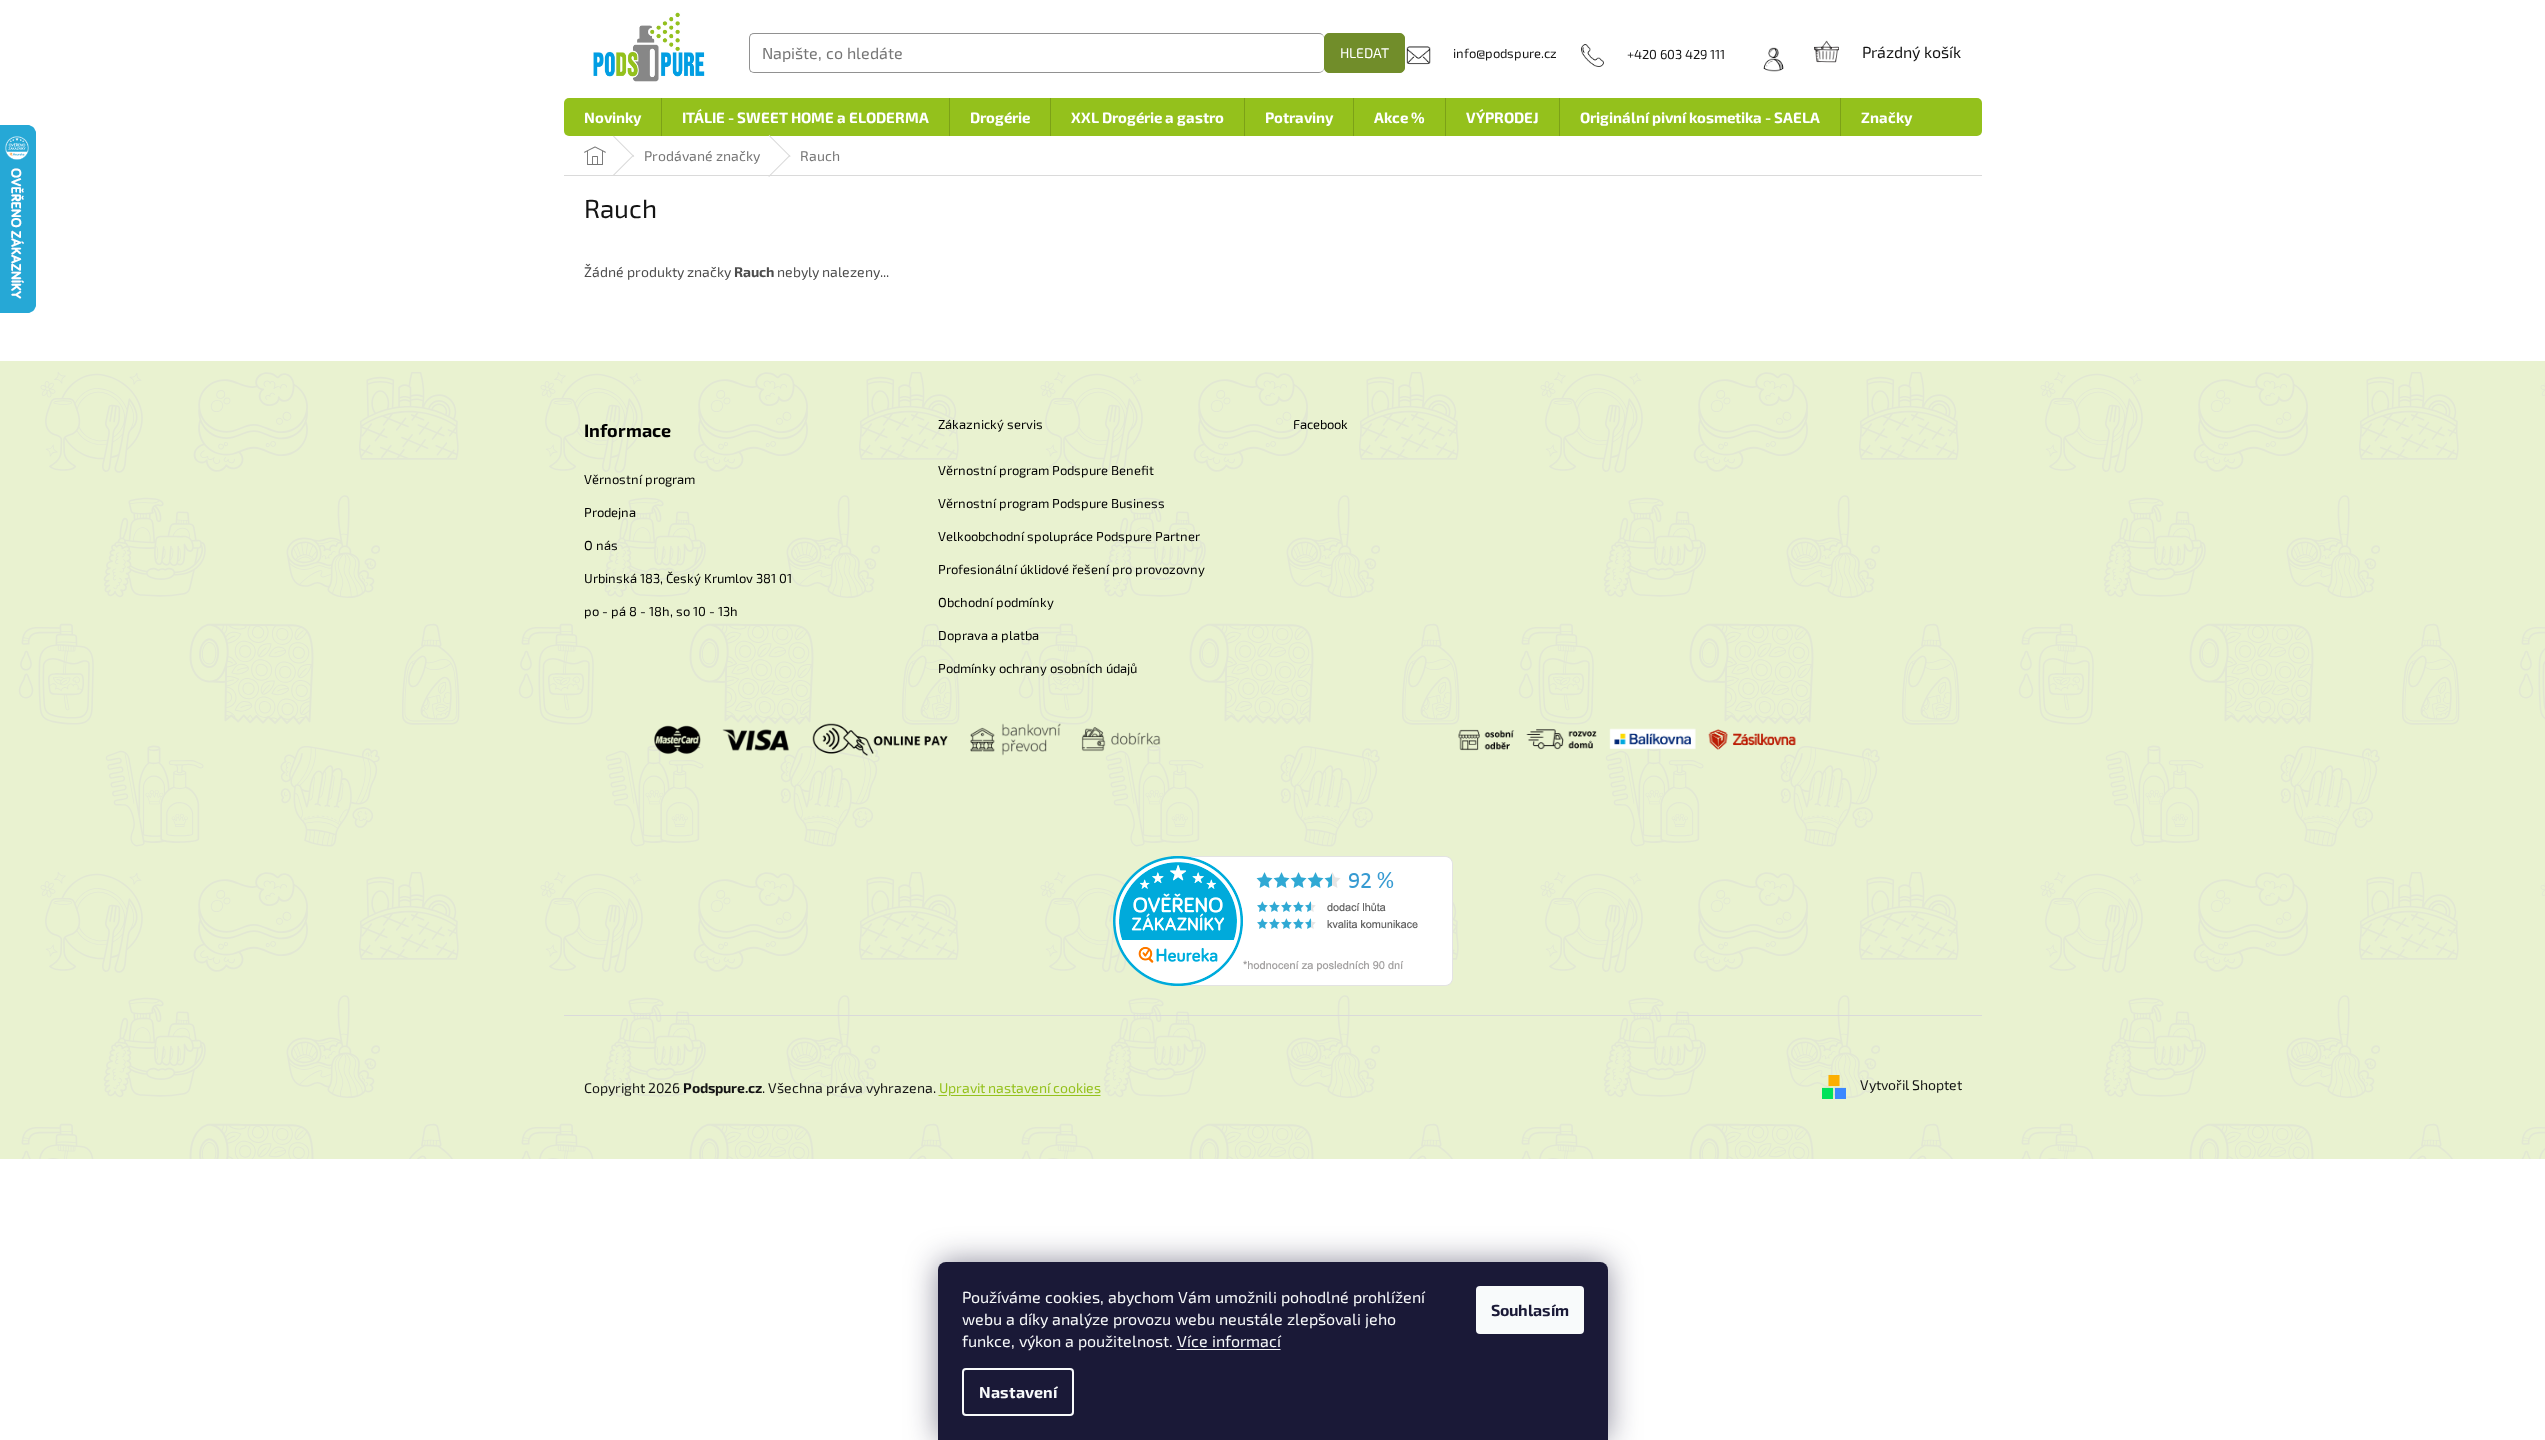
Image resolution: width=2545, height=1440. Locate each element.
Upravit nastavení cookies (1020, 1087)
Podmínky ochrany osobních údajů (1037, 668)
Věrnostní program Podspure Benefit (1046, 470)
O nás (601, 545)
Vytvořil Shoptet (1911, 1085)
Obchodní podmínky (996, 602)
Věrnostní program (639, 479)
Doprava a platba (988, 635)
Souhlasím (1530, 1309)
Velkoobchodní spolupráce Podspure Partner (1069, 536)
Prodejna (610, 512)
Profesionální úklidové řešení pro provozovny (1071, 569)
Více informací (1229, 1340)
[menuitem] (612, 117)
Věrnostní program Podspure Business (1051, 503)
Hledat (1364, 52)
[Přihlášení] (1767, 54)
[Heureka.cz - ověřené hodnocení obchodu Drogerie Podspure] (1283, 918)
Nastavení (1018, 1391)
